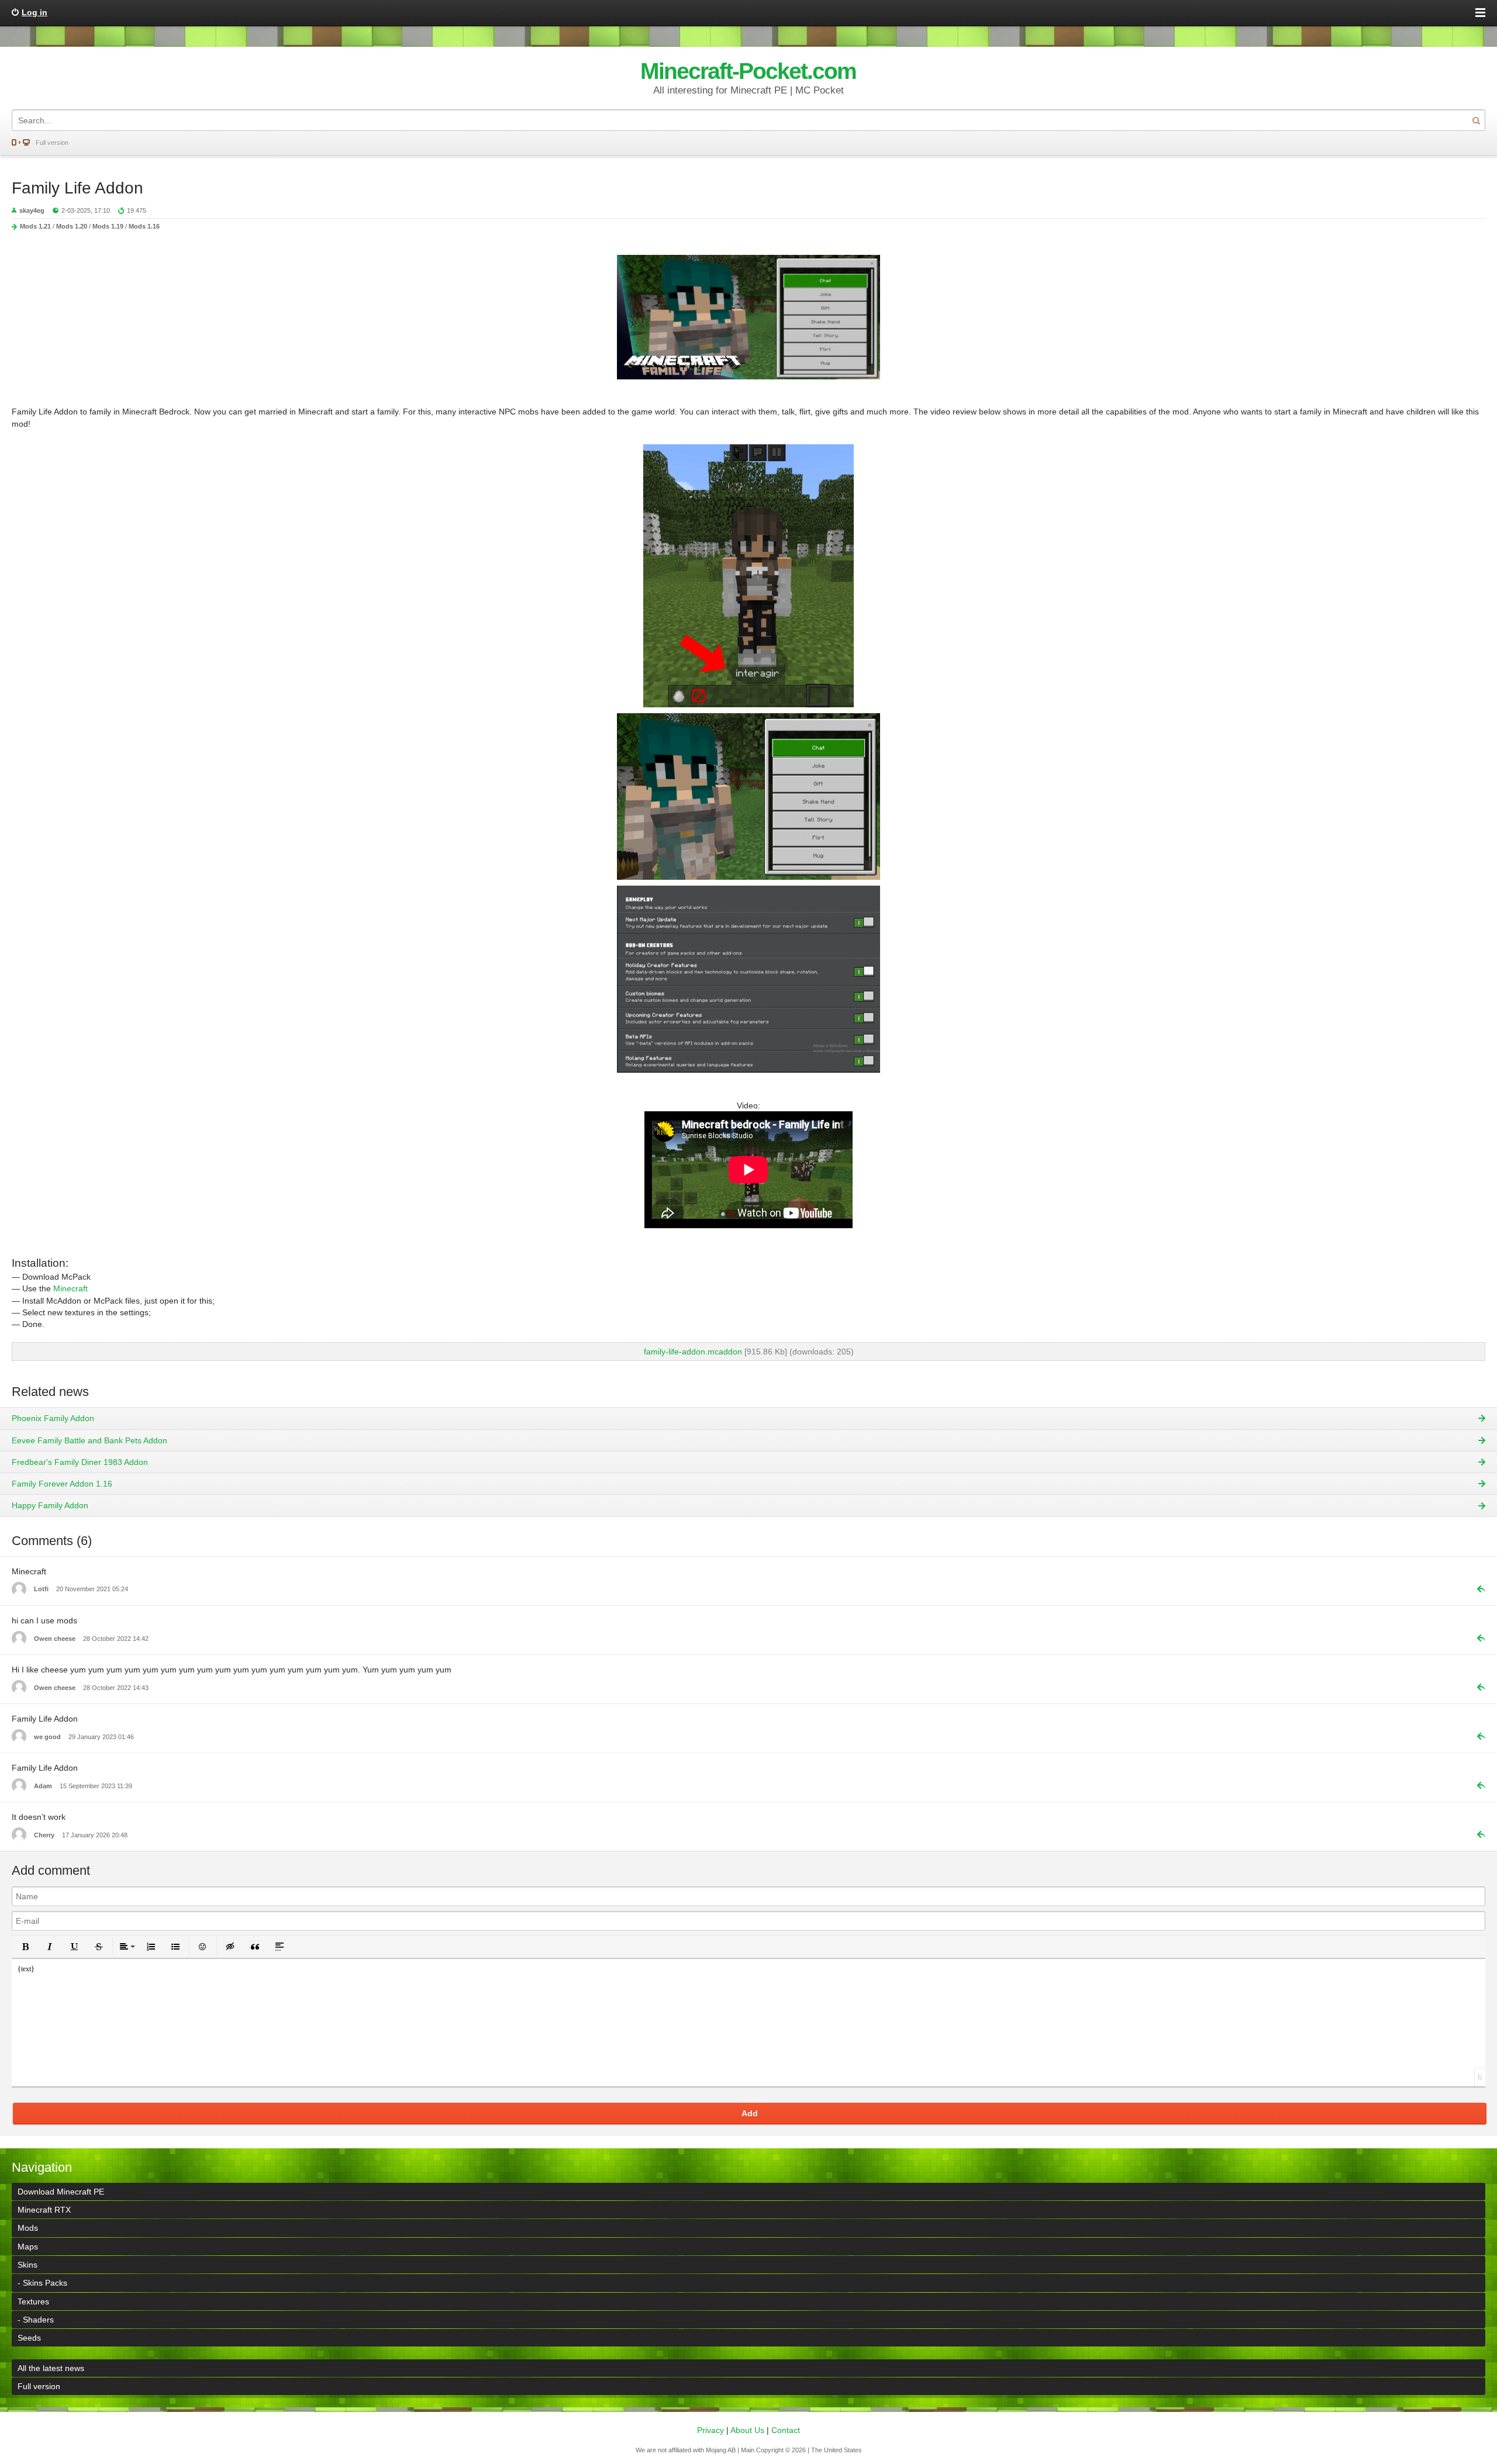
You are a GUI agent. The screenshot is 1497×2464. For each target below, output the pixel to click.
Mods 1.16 (144, 226)
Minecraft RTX (44, 2210)
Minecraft (70, 1288)
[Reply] (1477, 1589)
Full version (52, 143)
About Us (747, 2430)
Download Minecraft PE (61, 2192)
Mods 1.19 (108, 226)
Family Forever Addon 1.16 (62, 1484)
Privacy (710, 2430)
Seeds (29, 2338)
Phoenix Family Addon (53, 1418)
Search (1476, 120)
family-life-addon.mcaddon (693, 1352)
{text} (26, 1969)
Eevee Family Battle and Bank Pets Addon (89, 1440)
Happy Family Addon (50, 1505)
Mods (28, 2228)
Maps (28, 2247)
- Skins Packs (42, 2283)
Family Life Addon (77, 188)
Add (750, 2113)
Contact (786, 2430)
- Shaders (36, 2320)
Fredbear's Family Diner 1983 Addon (80, 1462)
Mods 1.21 (35, 226)
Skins (27, 2265)
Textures (33, 2301)
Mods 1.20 (72, 226)
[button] (25, 1947)
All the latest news (51, 2368)
